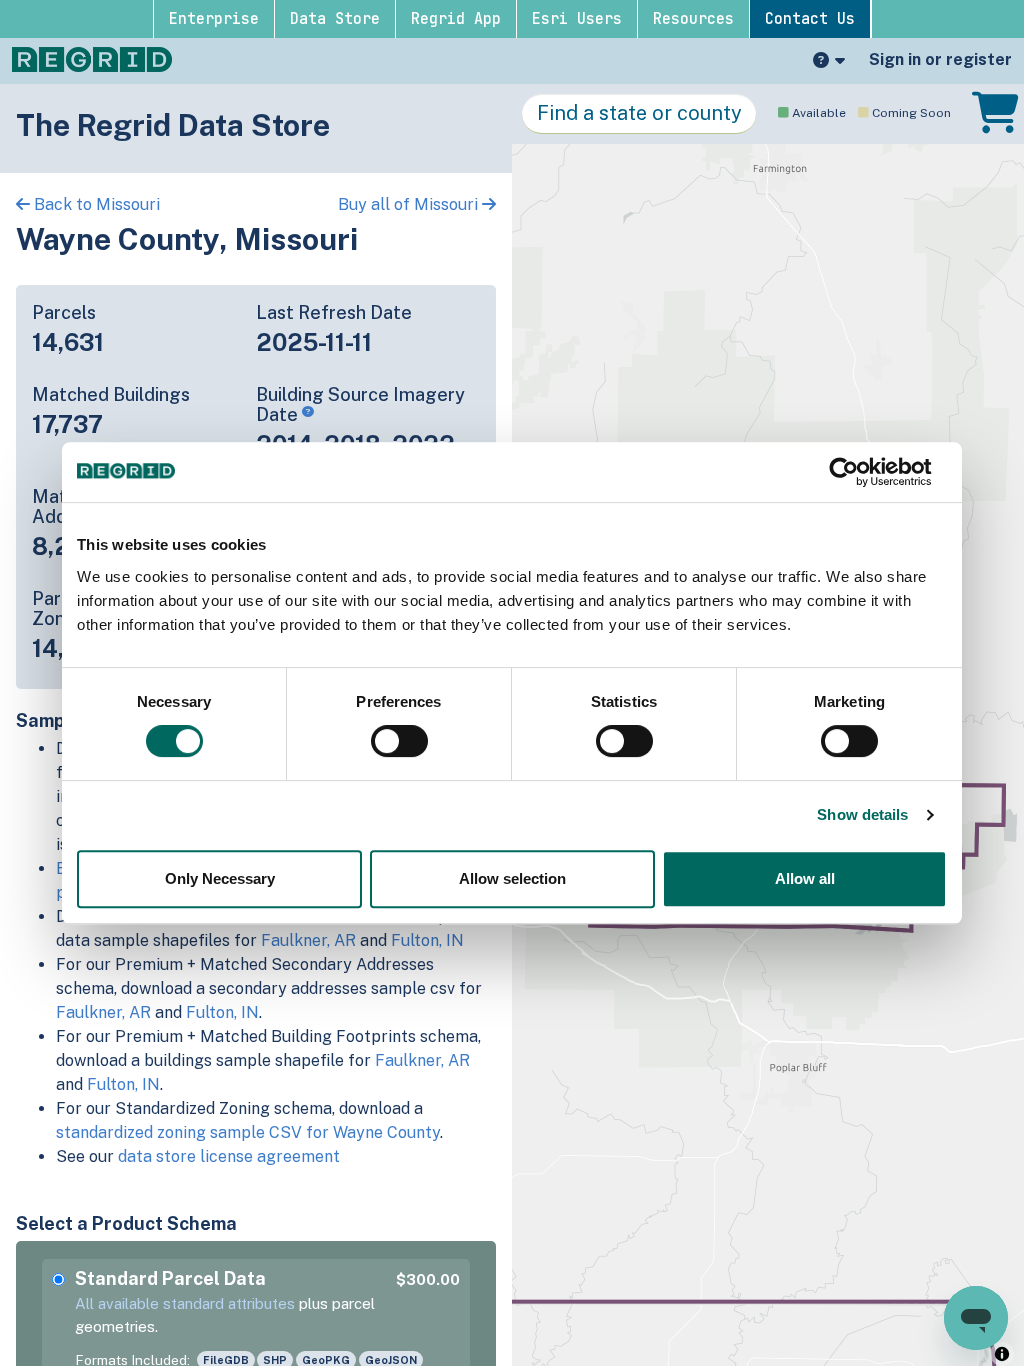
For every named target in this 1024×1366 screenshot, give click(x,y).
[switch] (399, 741)
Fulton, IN (427, 940)
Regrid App (456, 19)
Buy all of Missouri (410, 204)
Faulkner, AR (308, 940)
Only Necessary (220, 878)
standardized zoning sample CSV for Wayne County (248, 1132)
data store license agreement (229, 1156)
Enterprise (214, 19)
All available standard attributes (185, 1303)
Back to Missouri (95, 204)
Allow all (805, 878)
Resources (693, 19)
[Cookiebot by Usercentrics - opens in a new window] (859, 472)
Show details (862, 814)
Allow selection (512, 878)
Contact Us (810, 19)
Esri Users (577, 19)
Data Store (335, 19)
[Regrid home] (92, 58)
